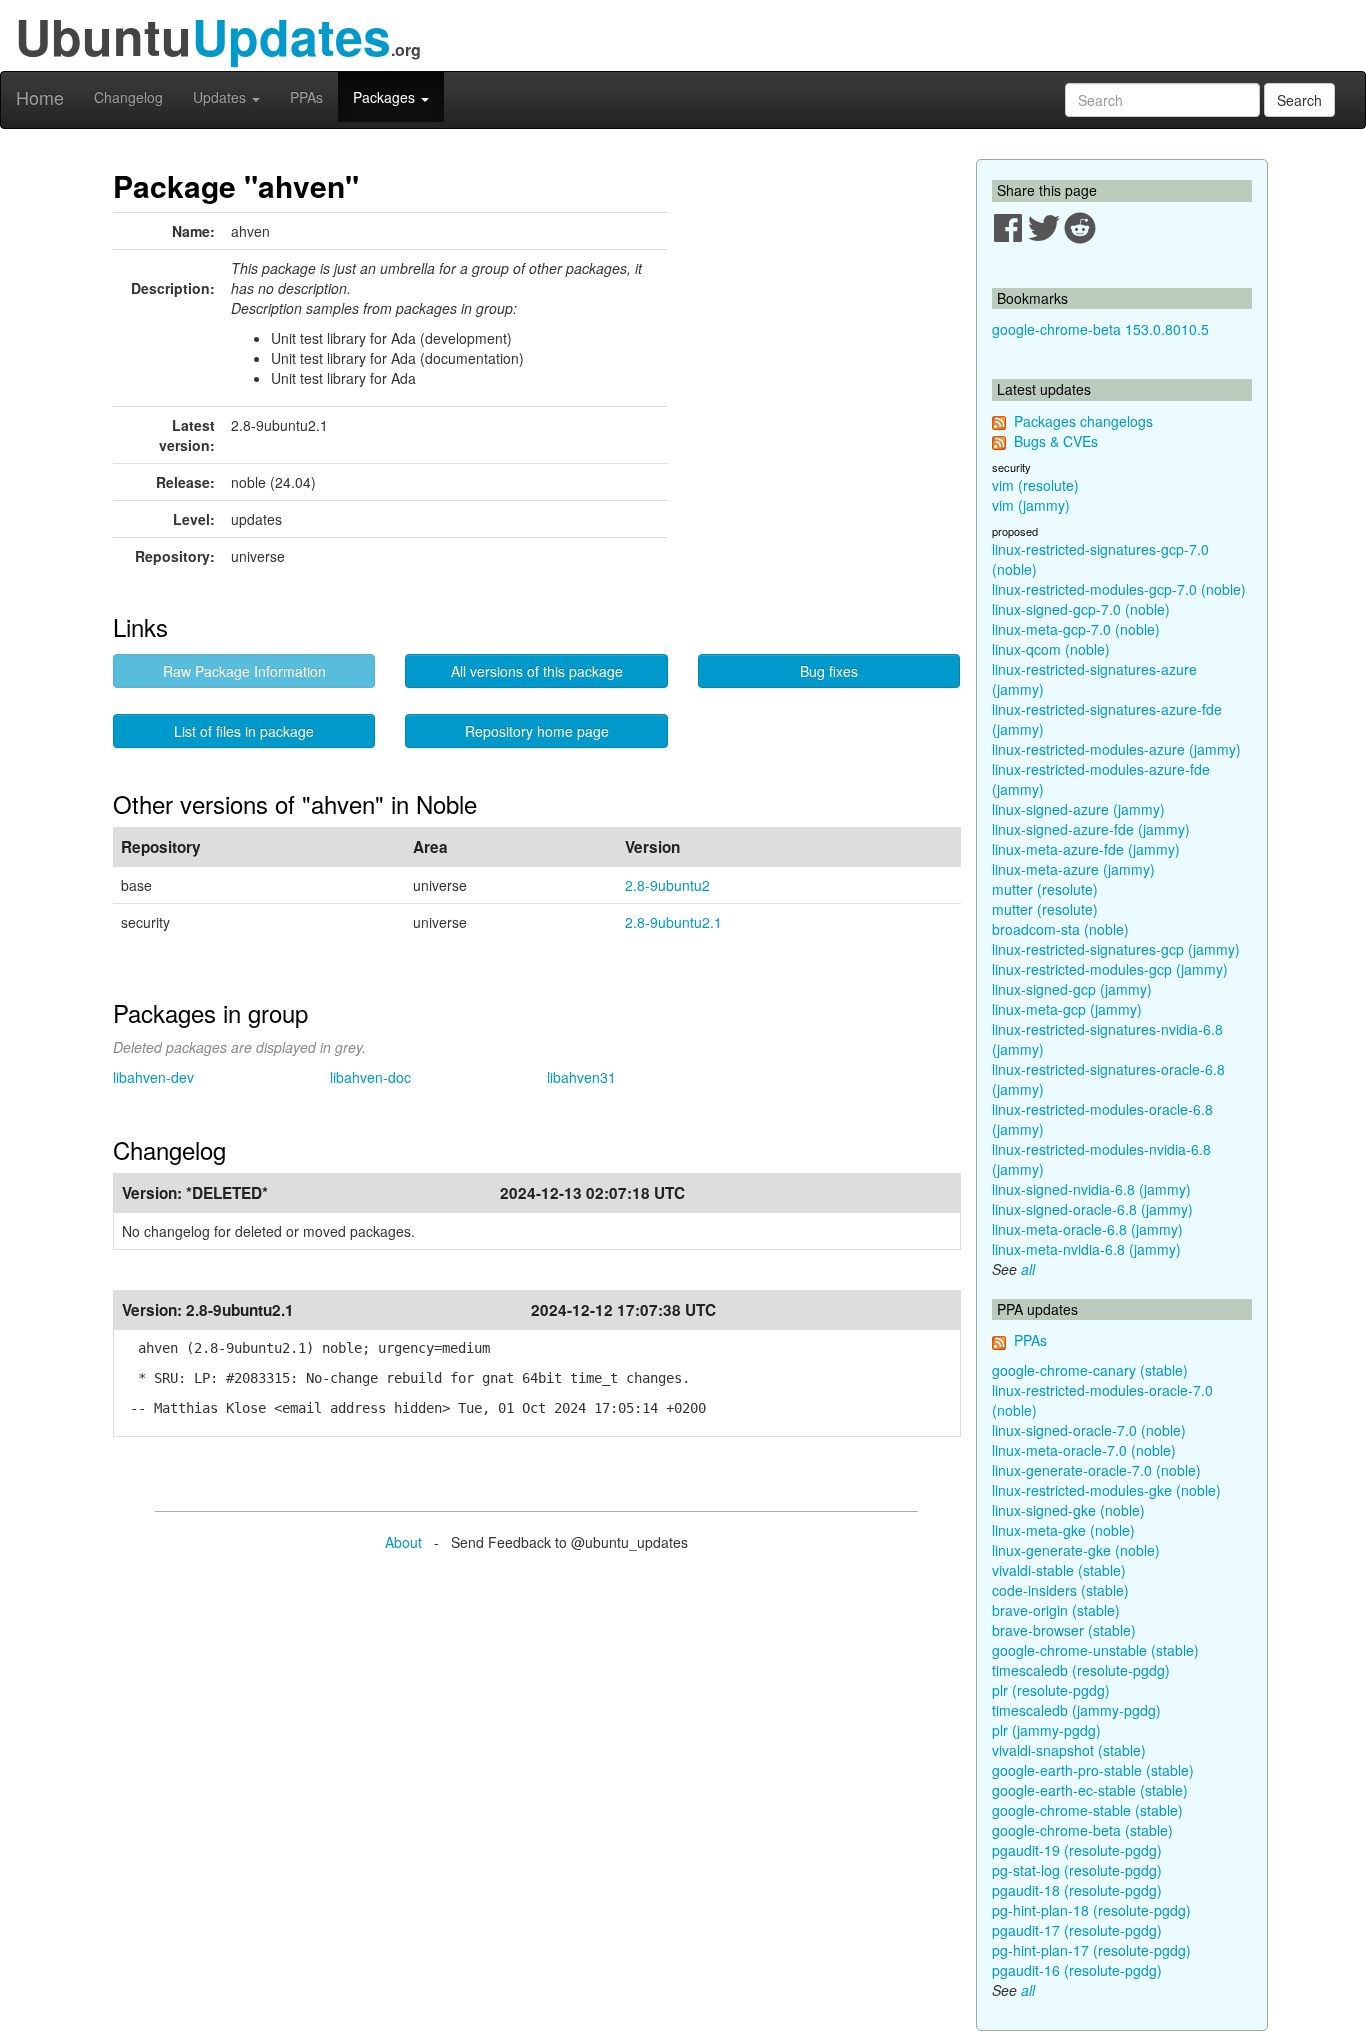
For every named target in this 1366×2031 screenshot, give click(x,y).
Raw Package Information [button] (244, 671)
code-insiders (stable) (1060, 1590)
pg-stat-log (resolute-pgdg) (1077, 1870)
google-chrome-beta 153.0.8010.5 (1100, 329)
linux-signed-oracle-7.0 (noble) (1089, 1430)
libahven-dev (153, 1077)
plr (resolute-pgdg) (1051, 1690)
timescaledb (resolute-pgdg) (1081, 1670)
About (403, 1542)
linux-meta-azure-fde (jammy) (1086, 849)
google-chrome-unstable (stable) (1095, 1650)
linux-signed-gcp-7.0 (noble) (1081, 609)
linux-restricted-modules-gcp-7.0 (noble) (1119, 589)
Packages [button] (386, 97)
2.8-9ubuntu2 (667, 885)
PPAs (306, 97)
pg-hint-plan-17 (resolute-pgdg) (1091, 1950)
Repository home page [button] (537, 731)
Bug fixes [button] (829, 671)
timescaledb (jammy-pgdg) (1076, 1710)
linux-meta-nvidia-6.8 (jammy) (1086, 1249)
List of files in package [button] (244, 731)
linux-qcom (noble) (1051, 649)
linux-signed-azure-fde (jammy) (1091, 829)
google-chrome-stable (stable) (1087, 1810)
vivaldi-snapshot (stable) (1069, 1750)
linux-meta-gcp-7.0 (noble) (1076, 629)
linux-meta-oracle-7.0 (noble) (1084, 1450)
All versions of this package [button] (537, 671)
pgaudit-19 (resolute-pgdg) (1077, 1850)
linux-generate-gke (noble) (1076, 1550)
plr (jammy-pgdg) (1046, 1730)
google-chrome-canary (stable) (1090, 1370)
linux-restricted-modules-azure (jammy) (1116, 749)
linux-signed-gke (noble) (1068, 1510)
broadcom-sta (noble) (1060, 929)
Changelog (128, 97)
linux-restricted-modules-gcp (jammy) (1110, 969)
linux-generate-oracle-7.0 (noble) (1096, 1470)
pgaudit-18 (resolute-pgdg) (1077, 1890)
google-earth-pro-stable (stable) (1093, 1770)
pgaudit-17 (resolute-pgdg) (1077, 1930)
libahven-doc (370, 1077)
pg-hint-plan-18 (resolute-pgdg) (1091, 1910)
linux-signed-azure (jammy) (1078, 809)
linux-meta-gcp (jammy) (1067, 1009)
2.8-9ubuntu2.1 (673, 922)
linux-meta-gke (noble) (1063, 1530)
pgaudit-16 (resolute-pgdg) (1077, 1970)
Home (40, 97)
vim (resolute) (1035, 485)
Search (1299, 100)
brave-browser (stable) (1064, 1630)
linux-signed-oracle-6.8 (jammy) (1092, 1209)
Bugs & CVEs (1056, 441)
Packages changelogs (1083, 421)
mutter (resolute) (1045, 889)
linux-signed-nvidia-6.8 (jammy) (1091, 1189)
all (1028, 1269)
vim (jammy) (1031, 505)
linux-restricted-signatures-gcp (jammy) (1116, 949)
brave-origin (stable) (1056, 1610)
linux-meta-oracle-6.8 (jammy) (1087, 1229)
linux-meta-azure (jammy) (1073, 869)
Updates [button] (221, 97)
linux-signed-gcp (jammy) (1072, 989)
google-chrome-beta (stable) (1082, 1830)
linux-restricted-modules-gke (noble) (1106, 1490)
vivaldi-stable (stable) (1059, 1570)
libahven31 (581, 1077)
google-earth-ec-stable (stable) (1090, 1790)
